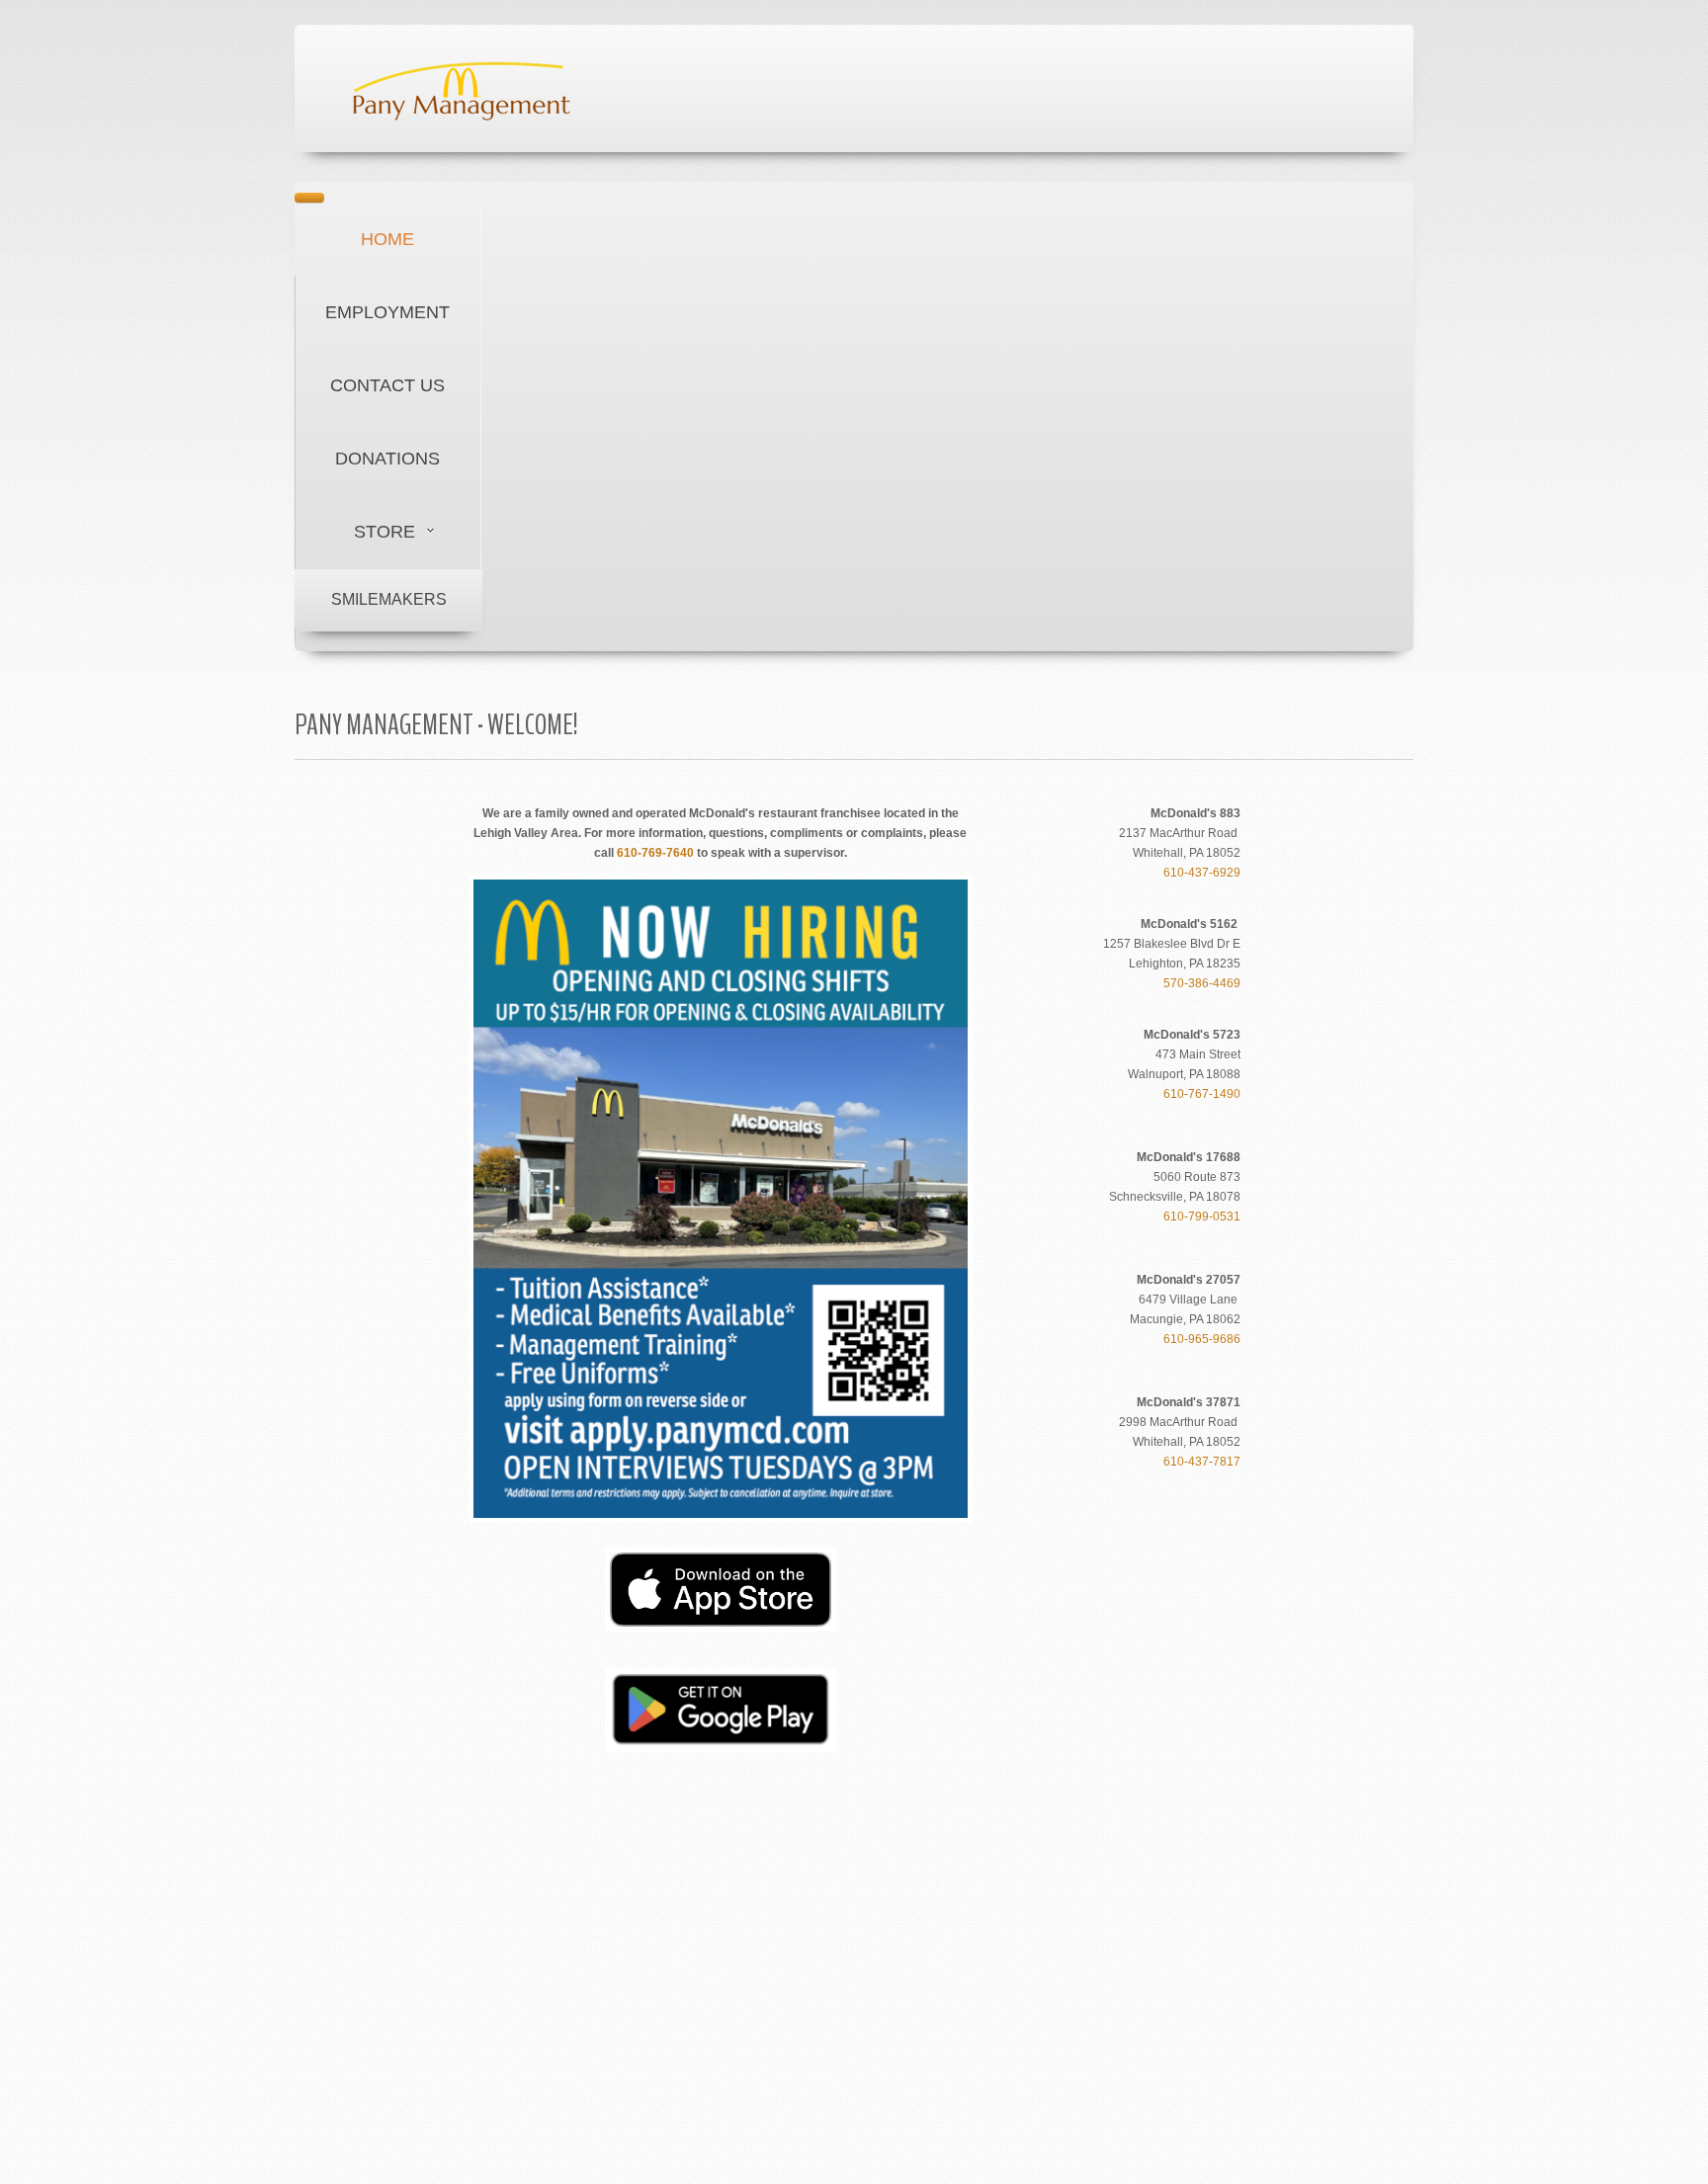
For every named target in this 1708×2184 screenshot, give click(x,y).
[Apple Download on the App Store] (721, 1590)
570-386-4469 (1202, 983)
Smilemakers (389, 599)
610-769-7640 (655, 853)
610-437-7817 (1202, 1462)
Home (387, 239)
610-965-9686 (1202, 1339)
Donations (387, 459)
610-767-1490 (1202, 1094)
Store (384, 532)
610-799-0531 (1202, 1217)
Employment (387, 312)
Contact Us (387, 385)
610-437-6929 (1202, 873)
